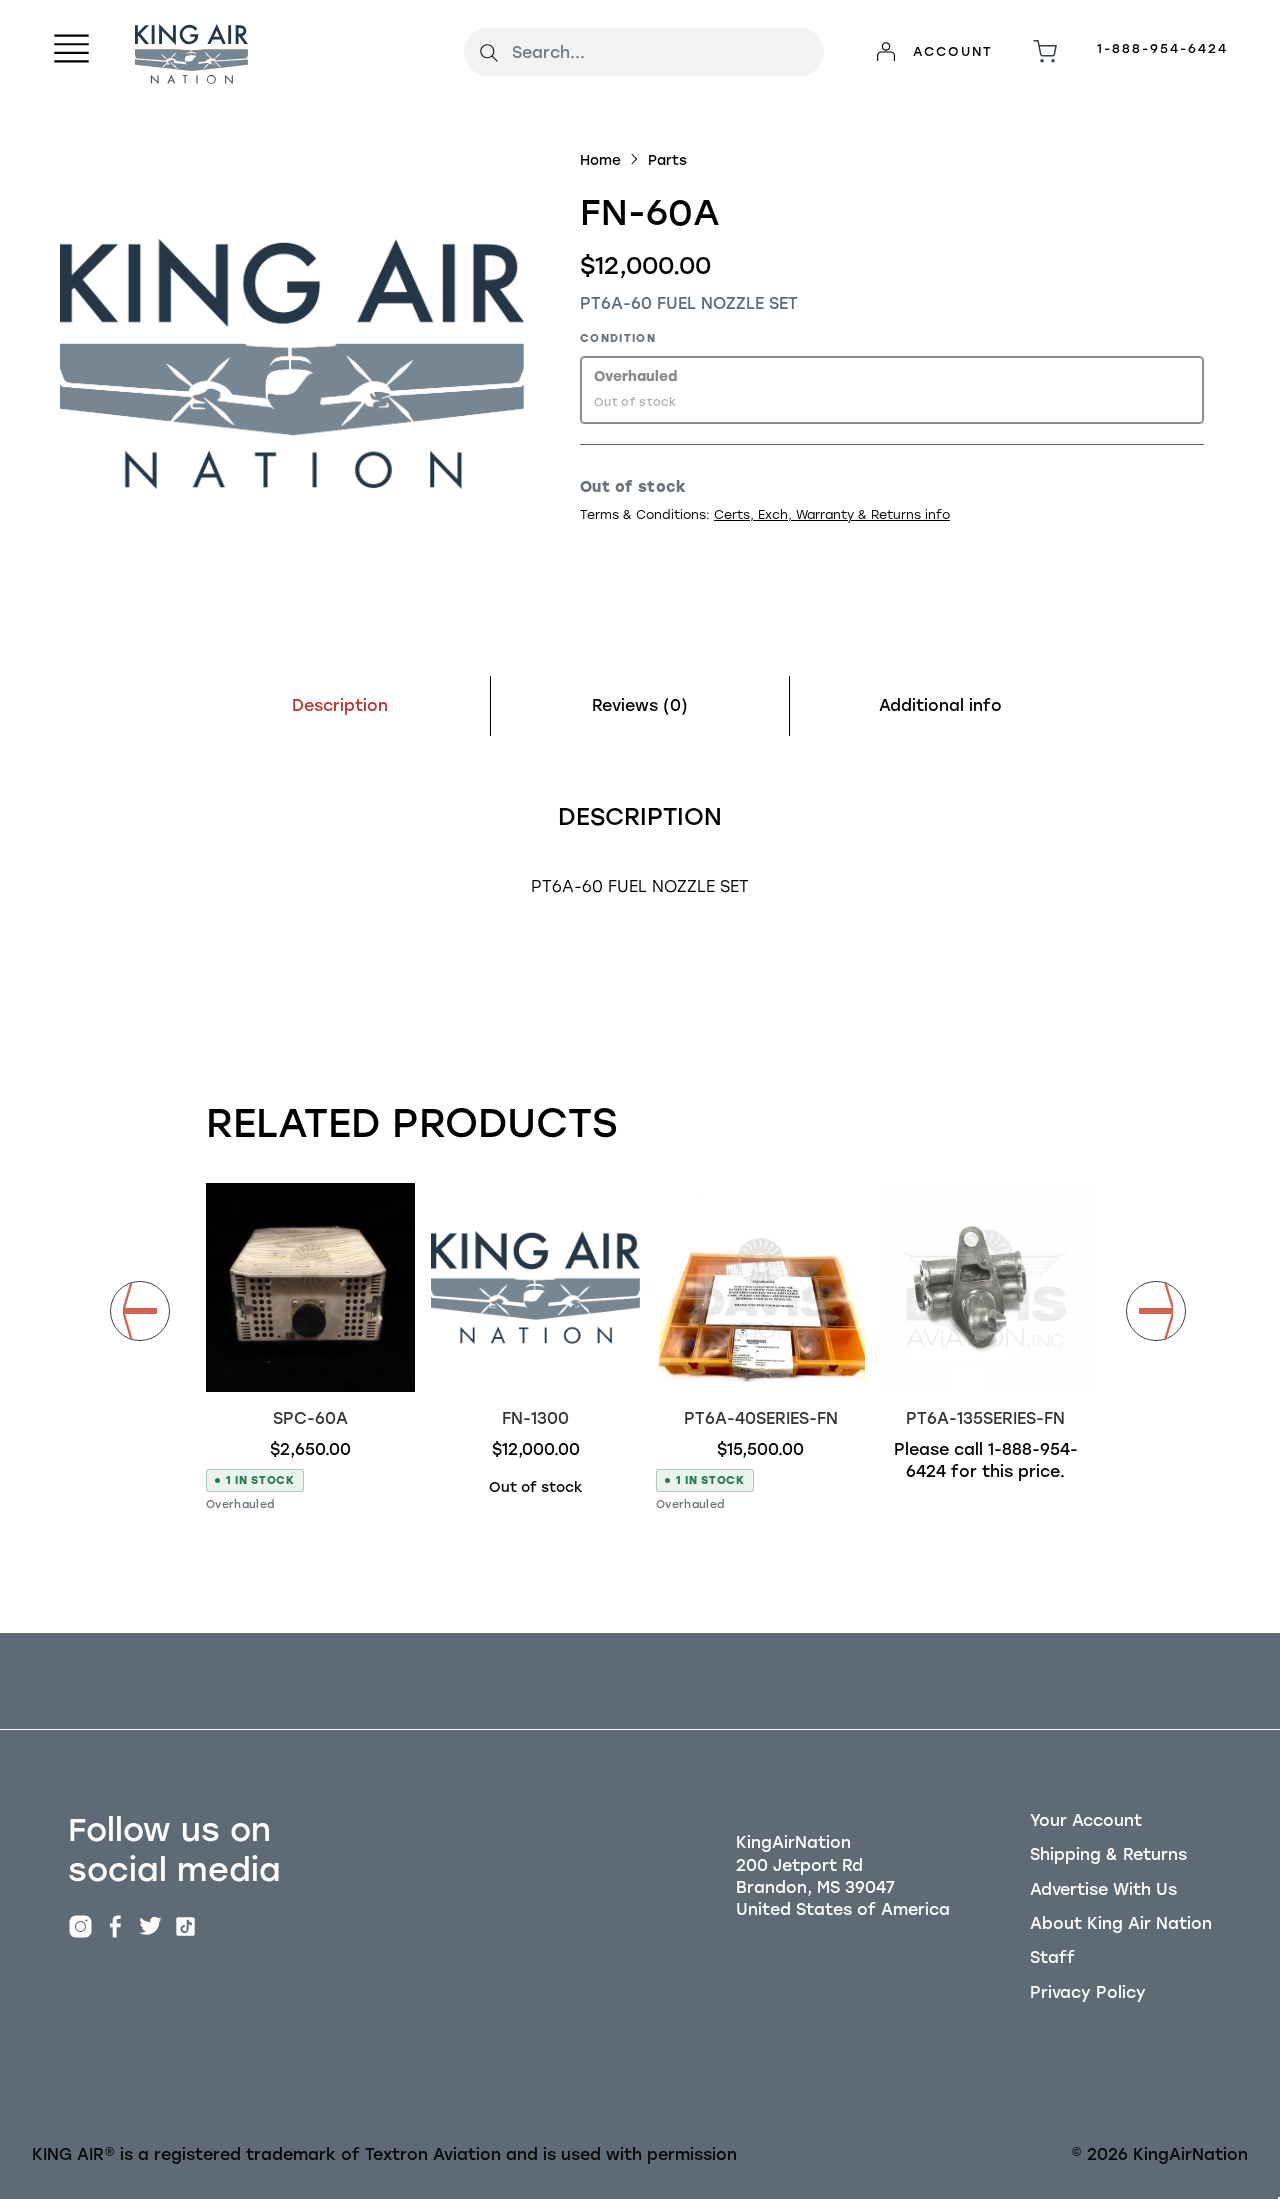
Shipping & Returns (1108, 1854)
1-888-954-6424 (1162, 48)
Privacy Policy (1088, 1992)
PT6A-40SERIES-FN (761, 1418)
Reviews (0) (640, 705)
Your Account (1086, 1820)
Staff (1052, 1957)
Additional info (940, 705)
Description (340, 705)
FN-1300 (535, 1418)
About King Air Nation (1121, 1923)
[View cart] (1045, 52)
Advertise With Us (1103, 1889)
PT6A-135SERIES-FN (985, 1418)
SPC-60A (310, 1418)
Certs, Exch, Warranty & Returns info (832, 514)
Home (600, 160)
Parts (667, 160)
